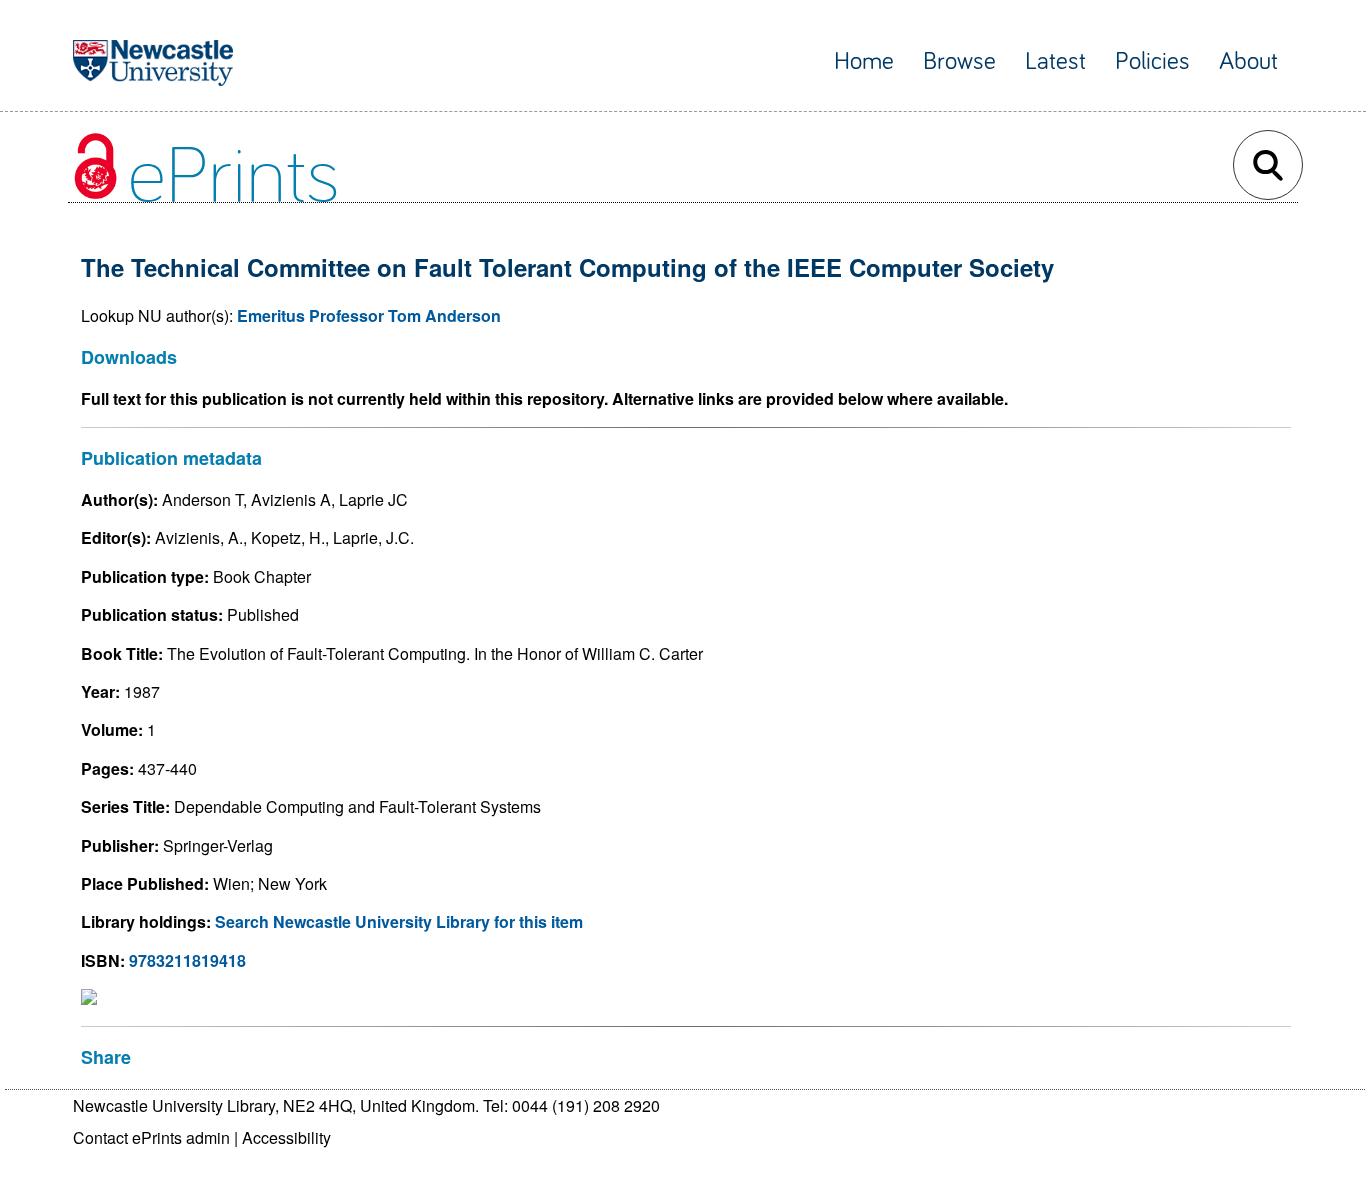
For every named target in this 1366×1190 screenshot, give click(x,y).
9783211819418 (187, 960)
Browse (959, 61)
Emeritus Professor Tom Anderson (369, 315)
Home (864, 61)
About (1248, 61)
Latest (1055, 61)
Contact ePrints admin (151, 1137)
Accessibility (286, 1137)
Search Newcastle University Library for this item (399, 921)
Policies (1152, 61)
